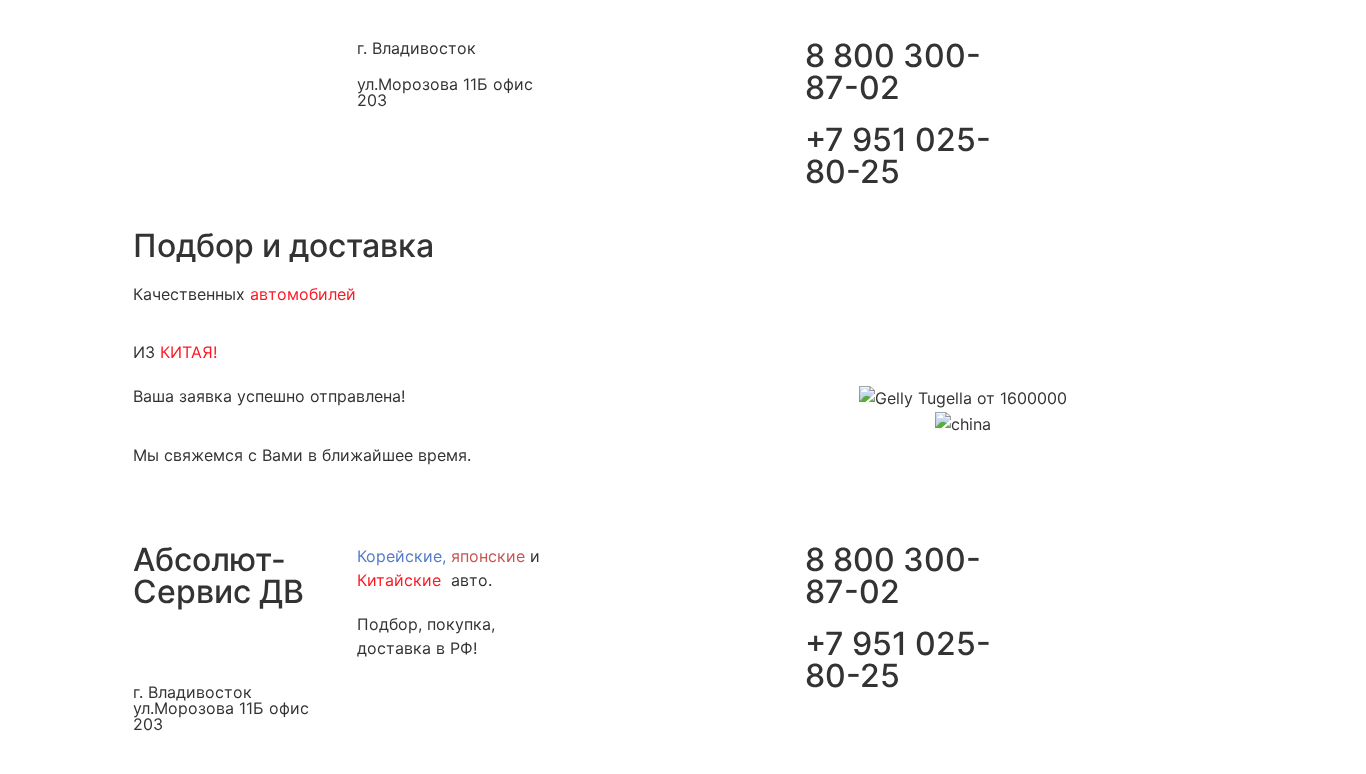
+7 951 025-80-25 (898, 155)
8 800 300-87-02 (893, 71)
